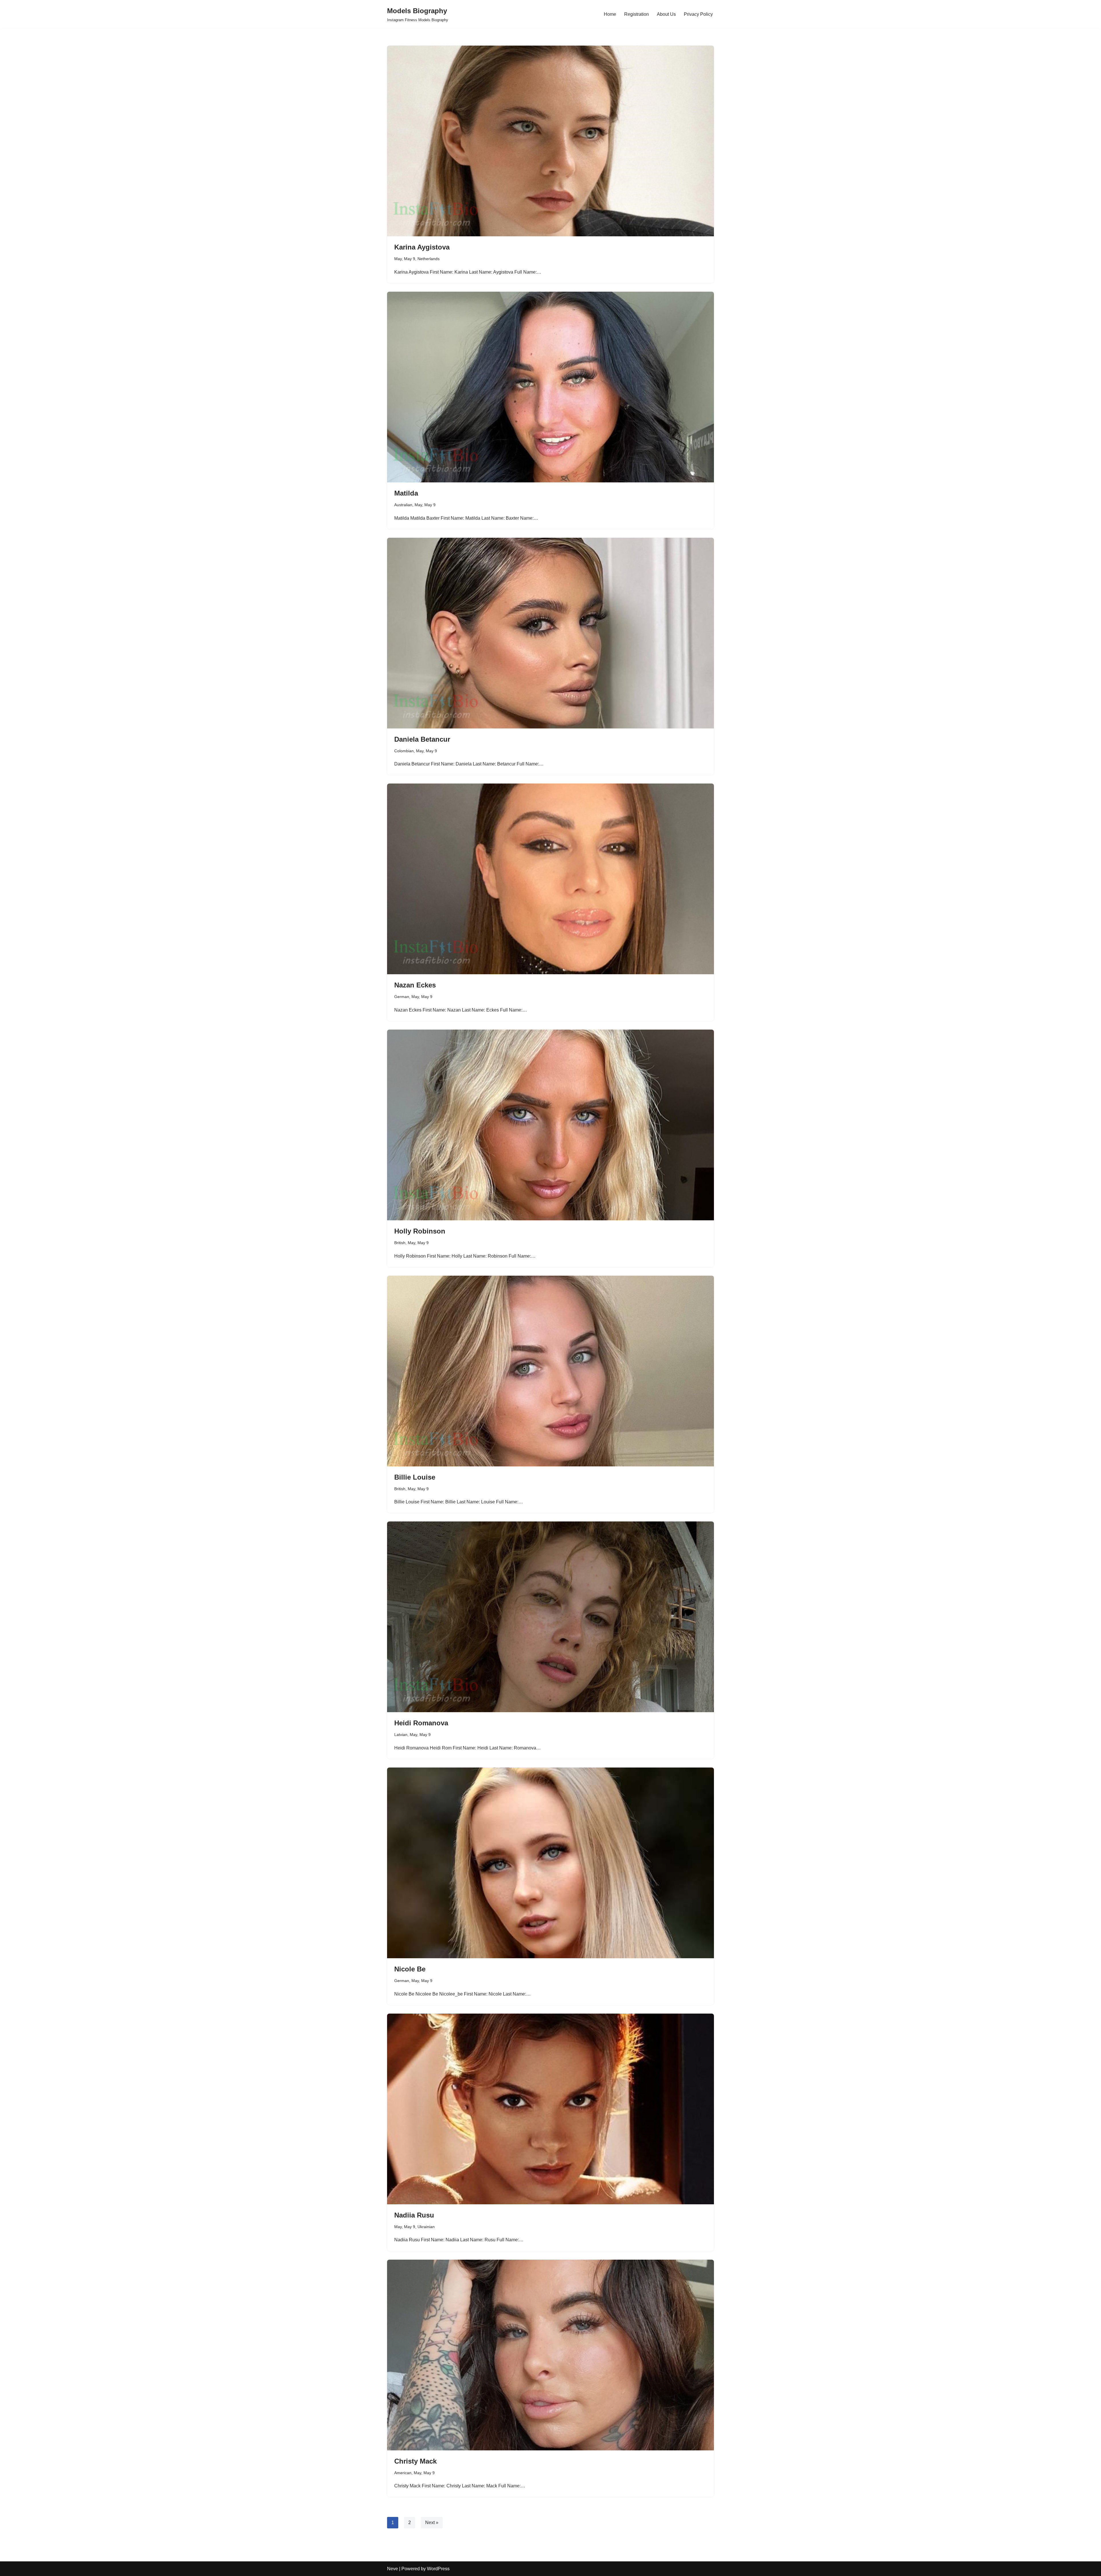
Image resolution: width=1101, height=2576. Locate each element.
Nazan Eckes (415, 985)
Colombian (404, 751)
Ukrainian (426, 2227)
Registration (637, 14)
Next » (432, 2523)
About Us (666, 14)
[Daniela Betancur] (550, 633)
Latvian (401, 1735)
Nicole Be (410, 1969)
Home (610, 14)
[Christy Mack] (550, 2355)
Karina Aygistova (422, 247)
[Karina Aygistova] (550, 141)
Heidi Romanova (421, 1723)
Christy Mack (415, 2461)
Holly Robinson (420, 1231)
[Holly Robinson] (550, 1125)
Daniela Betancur (422, 739)
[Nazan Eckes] (550, 879)
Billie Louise (415, 1477)
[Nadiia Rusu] (550, 2109)
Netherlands (429, 259)
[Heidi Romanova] (550, 1617)
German (402, 997)
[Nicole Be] (550, 1863)
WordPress (438, 2569)
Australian (403, 505)
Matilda (406, 493)
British (400, 1243)
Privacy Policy (698, 14)
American (403, 2473)
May (398, 259)
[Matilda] (550, 387)
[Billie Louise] (550, 1371)
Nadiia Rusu (414, 2215)
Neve (393, 2569)
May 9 (410, 259)
